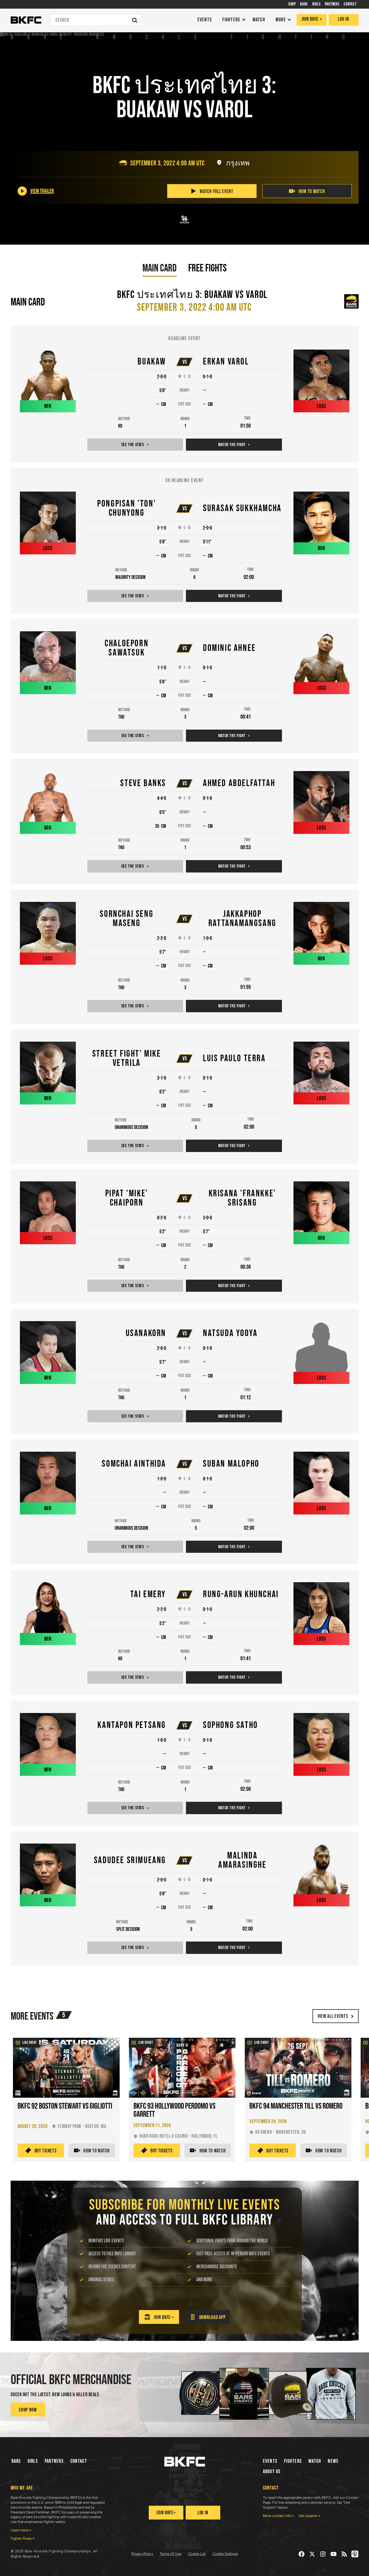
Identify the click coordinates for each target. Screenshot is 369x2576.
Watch (315, 2461)
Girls (33, 2461)
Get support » (309, 2516)
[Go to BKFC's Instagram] (323, 2554)
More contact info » (278, 2516)
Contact (79, 2461)
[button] (232, 20)
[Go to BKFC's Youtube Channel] (334, 2554)
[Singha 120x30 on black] (184, 220)
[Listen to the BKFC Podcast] (355, 2554)
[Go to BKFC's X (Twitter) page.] (312, 2554)
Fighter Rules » (23, 2538)
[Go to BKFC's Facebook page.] (302, 2554)
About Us (272, 2472)
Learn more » (21, 2530)
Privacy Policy (142, 2554)
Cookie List (197, 2554)
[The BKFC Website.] (185, 2462)
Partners (54, 2461)
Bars (16, 2461)
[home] (26, 20)
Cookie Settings (225, 2554)
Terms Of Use (171, 2554)
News (333, 2461)
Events (270, 2461)
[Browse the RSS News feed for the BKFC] (344, 2554)
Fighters (293, 2461)
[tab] (160, 268)
